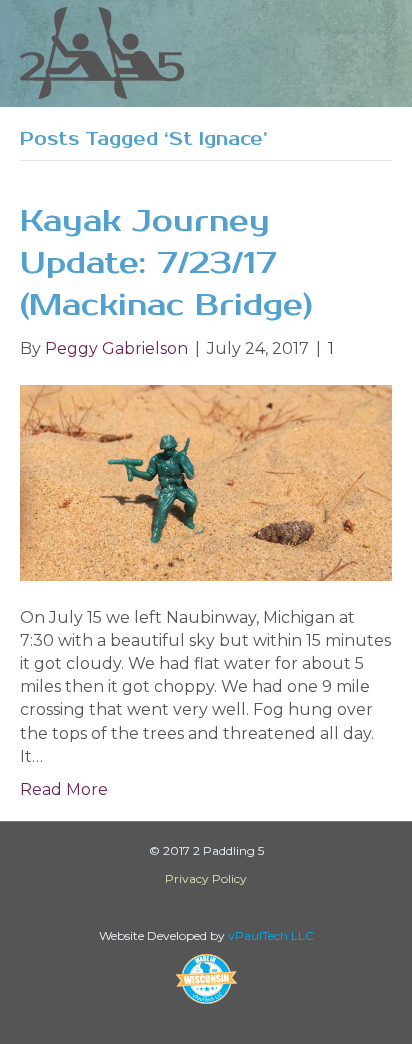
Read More (64, 789)
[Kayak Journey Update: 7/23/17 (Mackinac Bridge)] (206, 481)
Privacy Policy (206, 878)
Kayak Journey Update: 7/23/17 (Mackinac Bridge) (166, 263)
